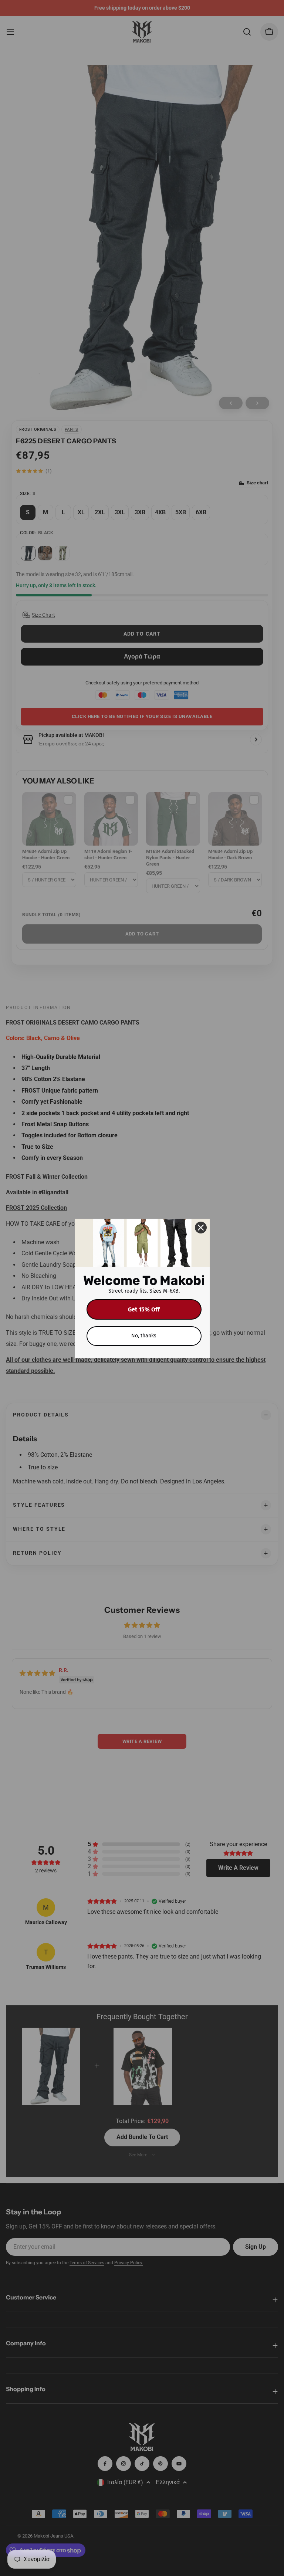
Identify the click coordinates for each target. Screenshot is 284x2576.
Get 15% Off (144, 1309)
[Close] (201, 1228)
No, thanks (144, 1336)
